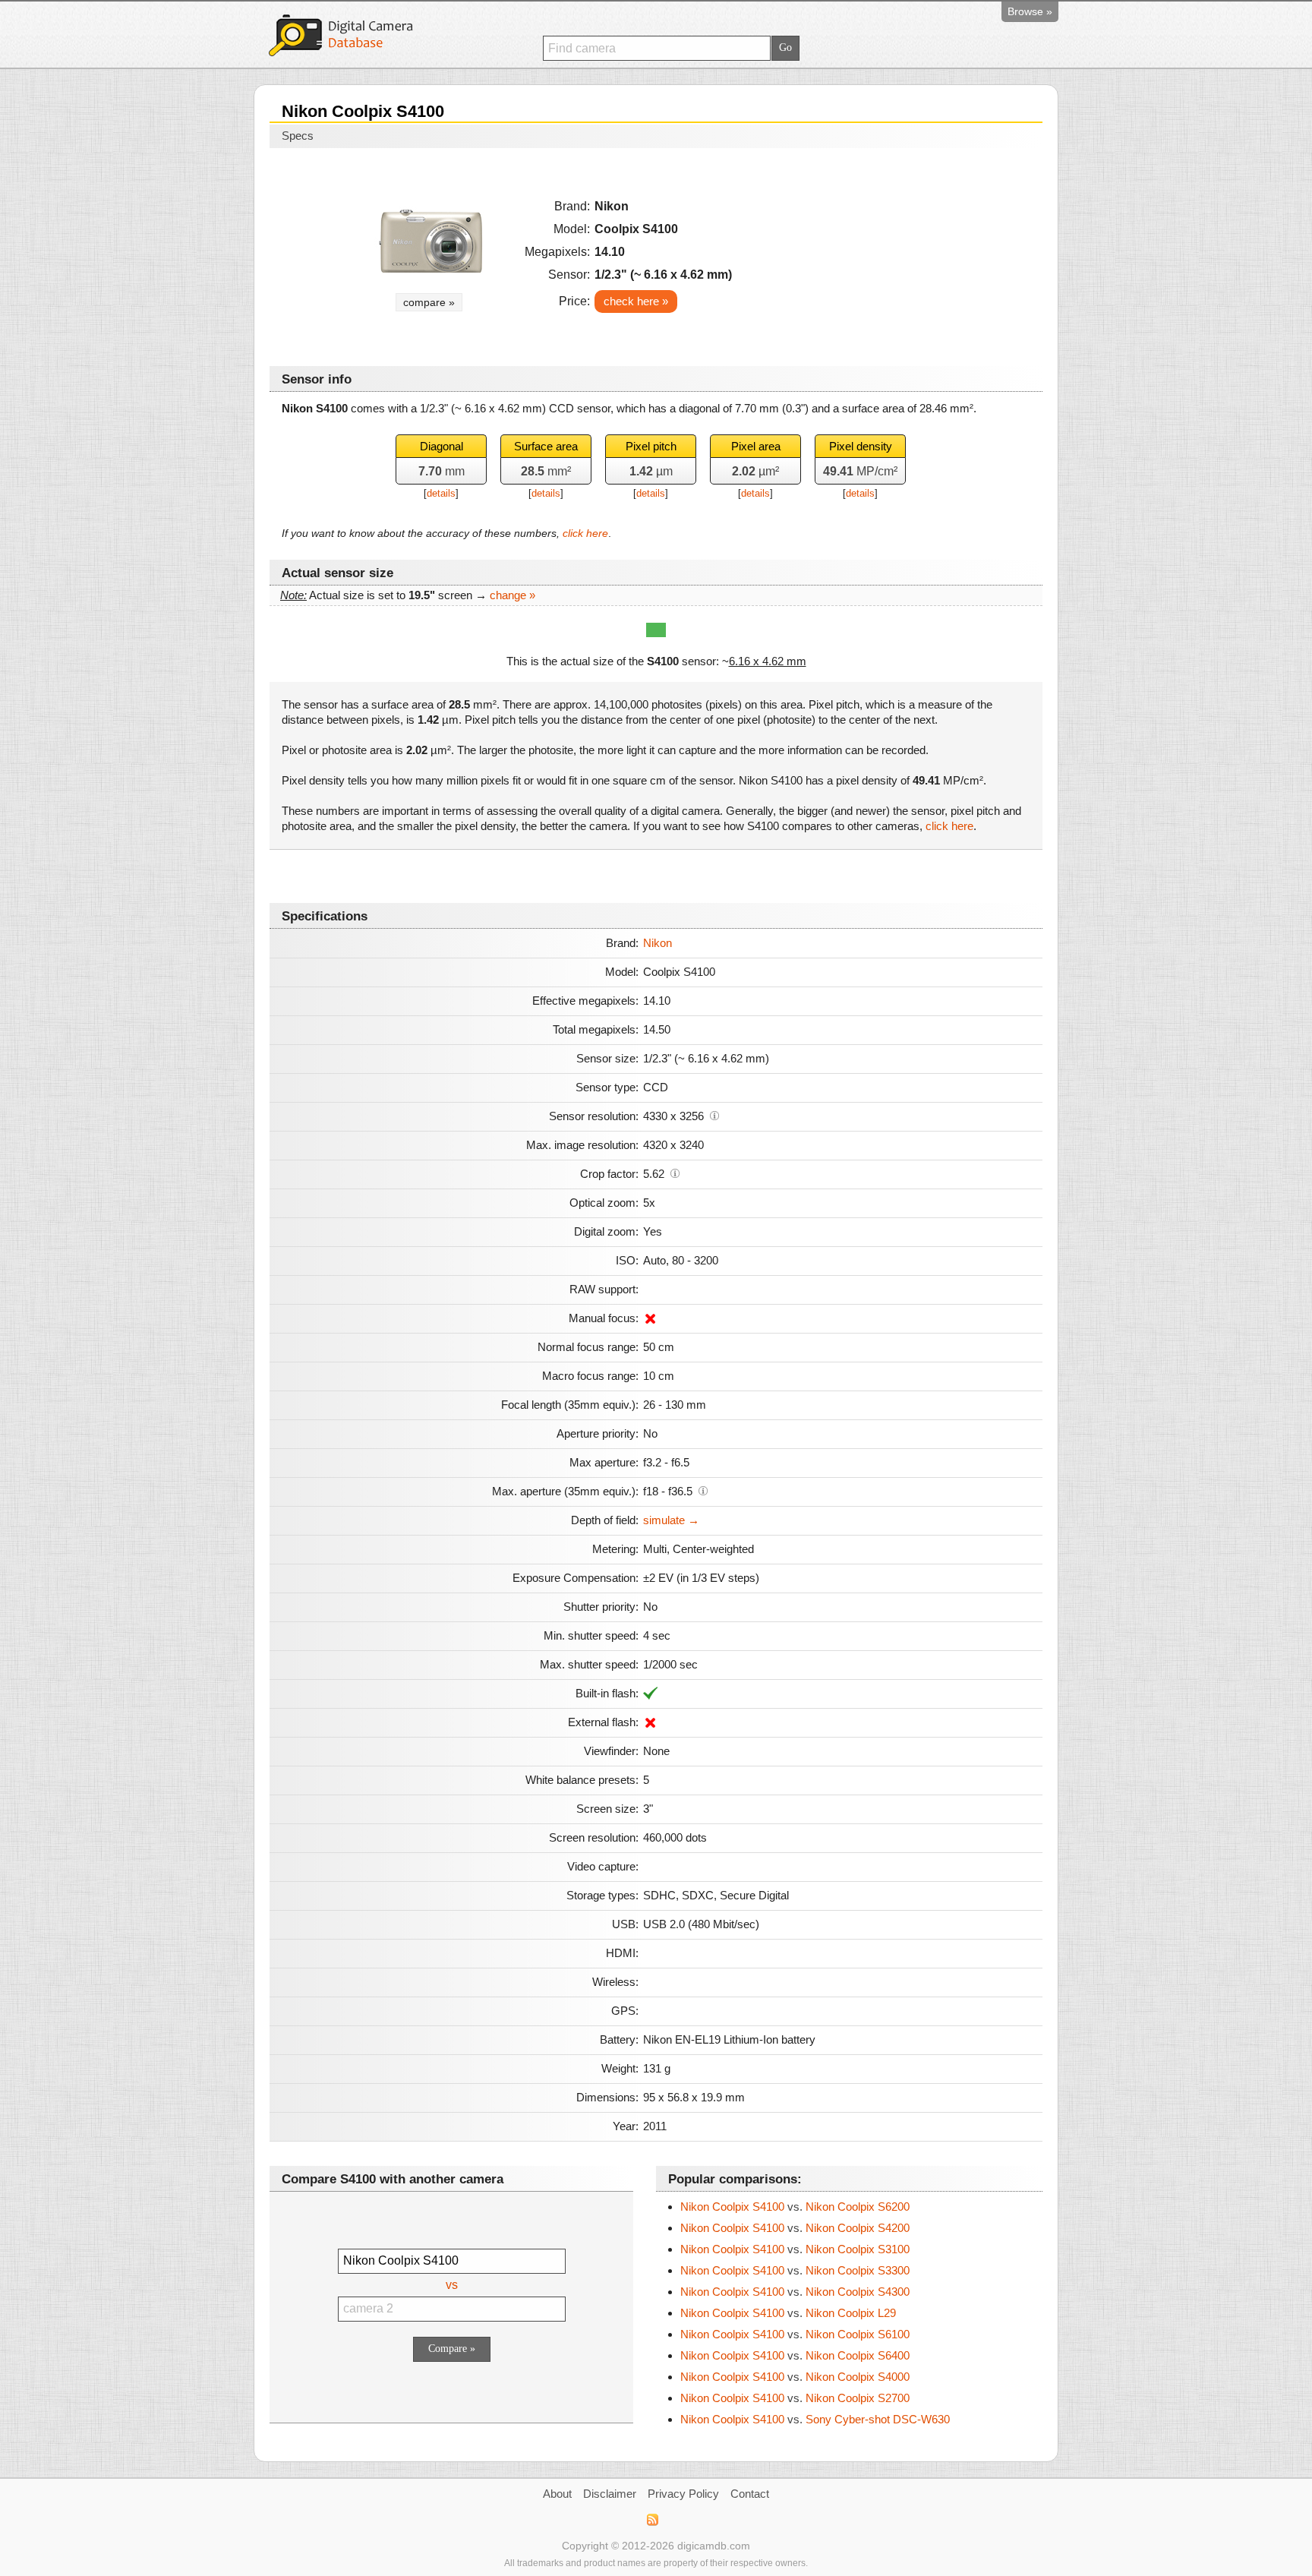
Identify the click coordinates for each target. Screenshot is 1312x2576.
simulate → (671, 1520)
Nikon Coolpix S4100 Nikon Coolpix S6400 (795, 2355)
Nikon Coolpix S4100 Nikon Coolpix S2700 (795, 2398)
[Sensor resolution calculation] (714, 1115)
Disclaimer (610, 2494)
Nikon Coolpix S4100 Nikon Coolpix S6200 (795, 2207)
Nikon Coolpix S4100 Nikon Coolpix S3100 (795, 2249)
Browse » (1030, 11)
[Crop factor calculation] (675, 1173)
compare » (429, 302)
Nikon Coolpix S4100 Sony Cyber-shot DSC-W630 (815, 2419)
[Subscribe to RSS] (652, 2520)
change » (512, 595)
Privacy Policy (683, 2494)
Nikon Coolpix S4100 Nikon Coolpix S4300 (795, 2292)
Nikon (658, 943)
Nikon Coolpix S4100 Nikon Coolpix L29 (788, 2313)
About (557, 2494)
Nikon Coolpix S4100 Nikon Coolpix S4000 (795, 2377)
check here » (636, 301)
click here (585, 533)
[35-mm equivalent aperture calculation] (703, 1490)
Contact (750, 2494)
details (441, 493)
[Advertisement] (900, 252)
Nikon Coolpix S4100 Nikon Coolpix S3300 (795, 2270)
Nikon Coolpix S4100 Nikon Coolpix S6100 (795, 2334)
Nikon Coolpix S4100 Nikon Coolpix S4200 (795, 2228)
